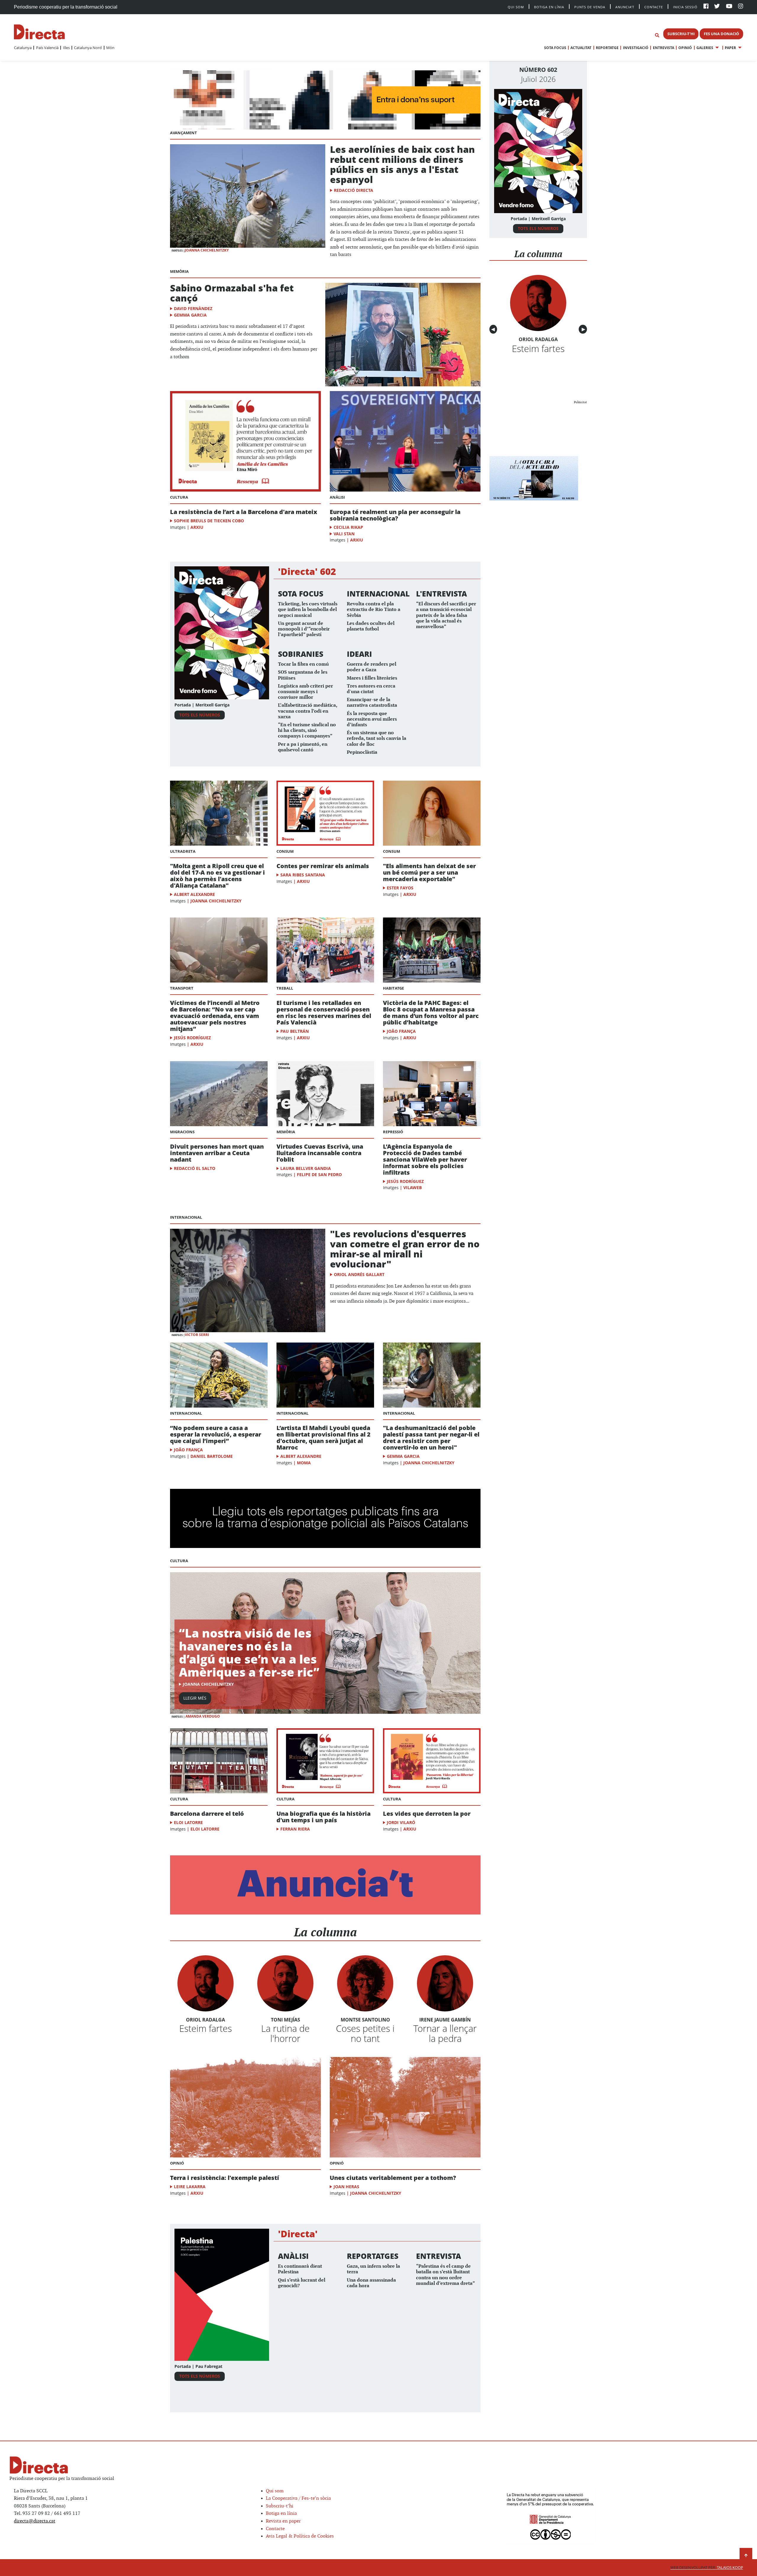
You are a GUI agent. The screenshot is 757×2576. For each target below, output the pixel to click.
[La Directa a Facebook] (706, 7)
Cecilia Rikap (348, 527)
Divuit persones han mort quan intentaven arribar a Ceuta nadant (217, 1153)
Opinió (685, 48)
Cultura (179, 497)
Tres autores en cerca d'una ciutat (371, 689)
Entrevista (663, 48)
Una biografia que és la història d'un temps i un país (323, 1817)
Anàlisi (337, 497)
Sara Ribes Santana (303, 875)
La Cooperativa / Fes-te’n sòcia (298, 2498)
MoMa (304, 1463)
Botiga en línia (549, 7)
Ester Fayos (400, 888)
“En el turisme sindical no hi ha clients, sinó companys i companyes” (307, 731)
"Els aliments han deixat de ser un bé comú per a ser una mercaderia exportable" (429, 873)
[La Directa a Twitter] (717, 7)
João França (401, 1031)
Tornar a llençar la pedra (445, 2033)
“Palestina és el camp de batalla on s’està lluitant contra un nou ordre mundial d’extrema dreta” (445, 2275)
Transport (182, 988)
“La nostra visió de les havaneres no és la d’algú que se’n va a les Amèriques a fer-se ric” (249, 1652)
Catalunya (23, 48)
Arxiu (197, 527)
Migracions (182, 1132)
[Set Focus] (657, 35)
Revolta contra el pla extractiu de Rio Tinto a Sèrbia (374, 610)
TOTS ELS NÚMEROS (200, 715)
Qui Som (516, 7)
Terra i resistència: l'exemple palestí (225, 2178)
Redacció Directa (354, 190)
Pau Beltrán (295, 1031)
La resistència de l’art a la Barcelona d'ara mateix (244, 512)
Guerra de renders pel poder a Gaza (372, 667)
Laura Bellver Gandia (306, 1168)
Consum (285, 851)
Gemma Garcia (190, 315)
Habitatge (393, 988)
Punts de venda (590, 7)
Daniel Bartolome (212, 1456)
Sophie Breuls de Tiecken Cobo (209, 521)
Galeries (705, 48)
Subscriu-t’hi (280, 2506)
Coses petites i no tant (365, 2033)
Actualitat (581, 48)
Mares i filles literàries (372, 678)
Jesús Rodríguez (192, 1038)
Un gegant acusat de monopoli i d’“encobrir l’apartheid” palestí (304, 629)
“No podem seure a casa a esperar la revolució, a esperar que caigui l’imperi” (216, 1434)
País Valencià (47, 48)
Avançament (183, 133)
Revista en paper (283, 2521)
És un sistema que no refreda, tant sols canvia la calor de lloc (377, 739)
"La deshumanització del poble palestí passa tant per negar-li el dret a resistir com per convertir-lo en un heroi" (431, 1438)
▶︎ (584, 329)
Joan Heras (346, 2187)
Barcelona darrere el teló (207, 1814)
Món (110, 48)
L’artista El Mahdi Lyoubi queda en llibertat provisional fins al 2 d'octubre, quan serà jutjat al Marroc (323, 1438)
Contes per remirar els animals (323, 866)
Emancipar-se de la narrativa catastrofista (372, 703)
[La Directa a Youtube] (729, 7)
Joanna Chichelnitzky (207, 250)
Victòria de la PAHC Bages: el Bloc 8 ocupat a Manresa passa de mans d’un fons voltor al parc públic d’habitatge (431, 1013)
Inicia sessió (685, 7)
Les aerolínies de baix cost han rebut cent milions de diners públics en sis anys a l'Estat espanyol (402, 164)
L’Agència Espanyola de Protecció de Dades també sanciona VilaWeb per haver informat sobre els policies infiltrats (425, 1160)
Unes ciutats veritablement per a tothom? (393, 2178)
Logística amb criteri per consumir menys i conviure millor (305, 692)
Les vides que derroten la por (427, 1814)
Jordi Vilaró (401, 1822)
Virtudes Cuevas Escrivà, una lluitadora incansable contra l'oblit (320, 1153)
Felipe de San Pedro (319, 1174)
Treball (285, 988)
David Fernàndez (193, 308)
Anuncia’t (625, 7)
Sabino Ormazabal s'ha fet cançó (232, 293)
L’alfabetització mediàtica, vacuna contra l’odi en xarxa (308, 711)
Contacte (654, 7)
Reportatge (607, 48)
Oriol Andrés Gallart (359, 1274)
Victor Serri (197, 1335)
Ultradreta (183, 851)
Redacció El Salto (195, 1168)
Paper (730, 48)
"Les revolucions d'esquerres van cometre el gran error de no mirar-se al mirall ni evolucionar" (405, 1249)
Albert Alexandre (194, 894)
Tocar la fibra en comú (303, 664)
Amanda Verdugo (203, 1716)
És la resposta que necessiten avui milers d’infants (372, 719)
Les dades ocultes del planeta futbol (371, 626)
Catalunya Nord (88, 48)
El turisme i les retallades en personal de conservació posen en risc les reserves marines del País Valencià (324, 1013)
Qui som (275, 2491)
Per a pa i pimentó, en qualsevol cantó (303, 747)
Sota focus (555, 48)
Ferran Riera (295, 1829)
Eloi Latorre (188, 1822)
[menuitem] (23, 48)
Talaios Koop (707, 2568)
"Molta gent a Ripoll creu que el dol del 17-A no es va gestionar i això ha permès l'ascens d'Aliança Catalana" (217, 876)
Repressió (393, 1132)
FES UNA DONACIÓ (721, 34)
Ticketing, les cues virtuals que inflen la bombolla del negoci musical (308, 610)
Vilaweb (413, 1188)
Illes (66, 48)
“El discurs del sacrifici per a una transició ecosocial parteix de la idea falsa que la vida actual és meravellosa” (446, 615)
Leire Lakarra (190, 2187)
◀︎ (494, 329)
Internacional (186, 1217)
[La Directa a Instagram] (741, 7)
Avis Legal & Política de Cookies (300, 2536)
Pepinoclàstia (362, 752)
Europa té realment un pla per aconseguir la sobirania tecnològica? (395, 515)
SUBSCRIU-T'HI (681, 34)
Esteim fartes (206, 2028)
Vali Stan (344, 534)
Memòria (179, 271)
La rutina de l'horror (285, 2033)
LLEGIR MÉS (195, 1698)
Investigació (636, 48)
